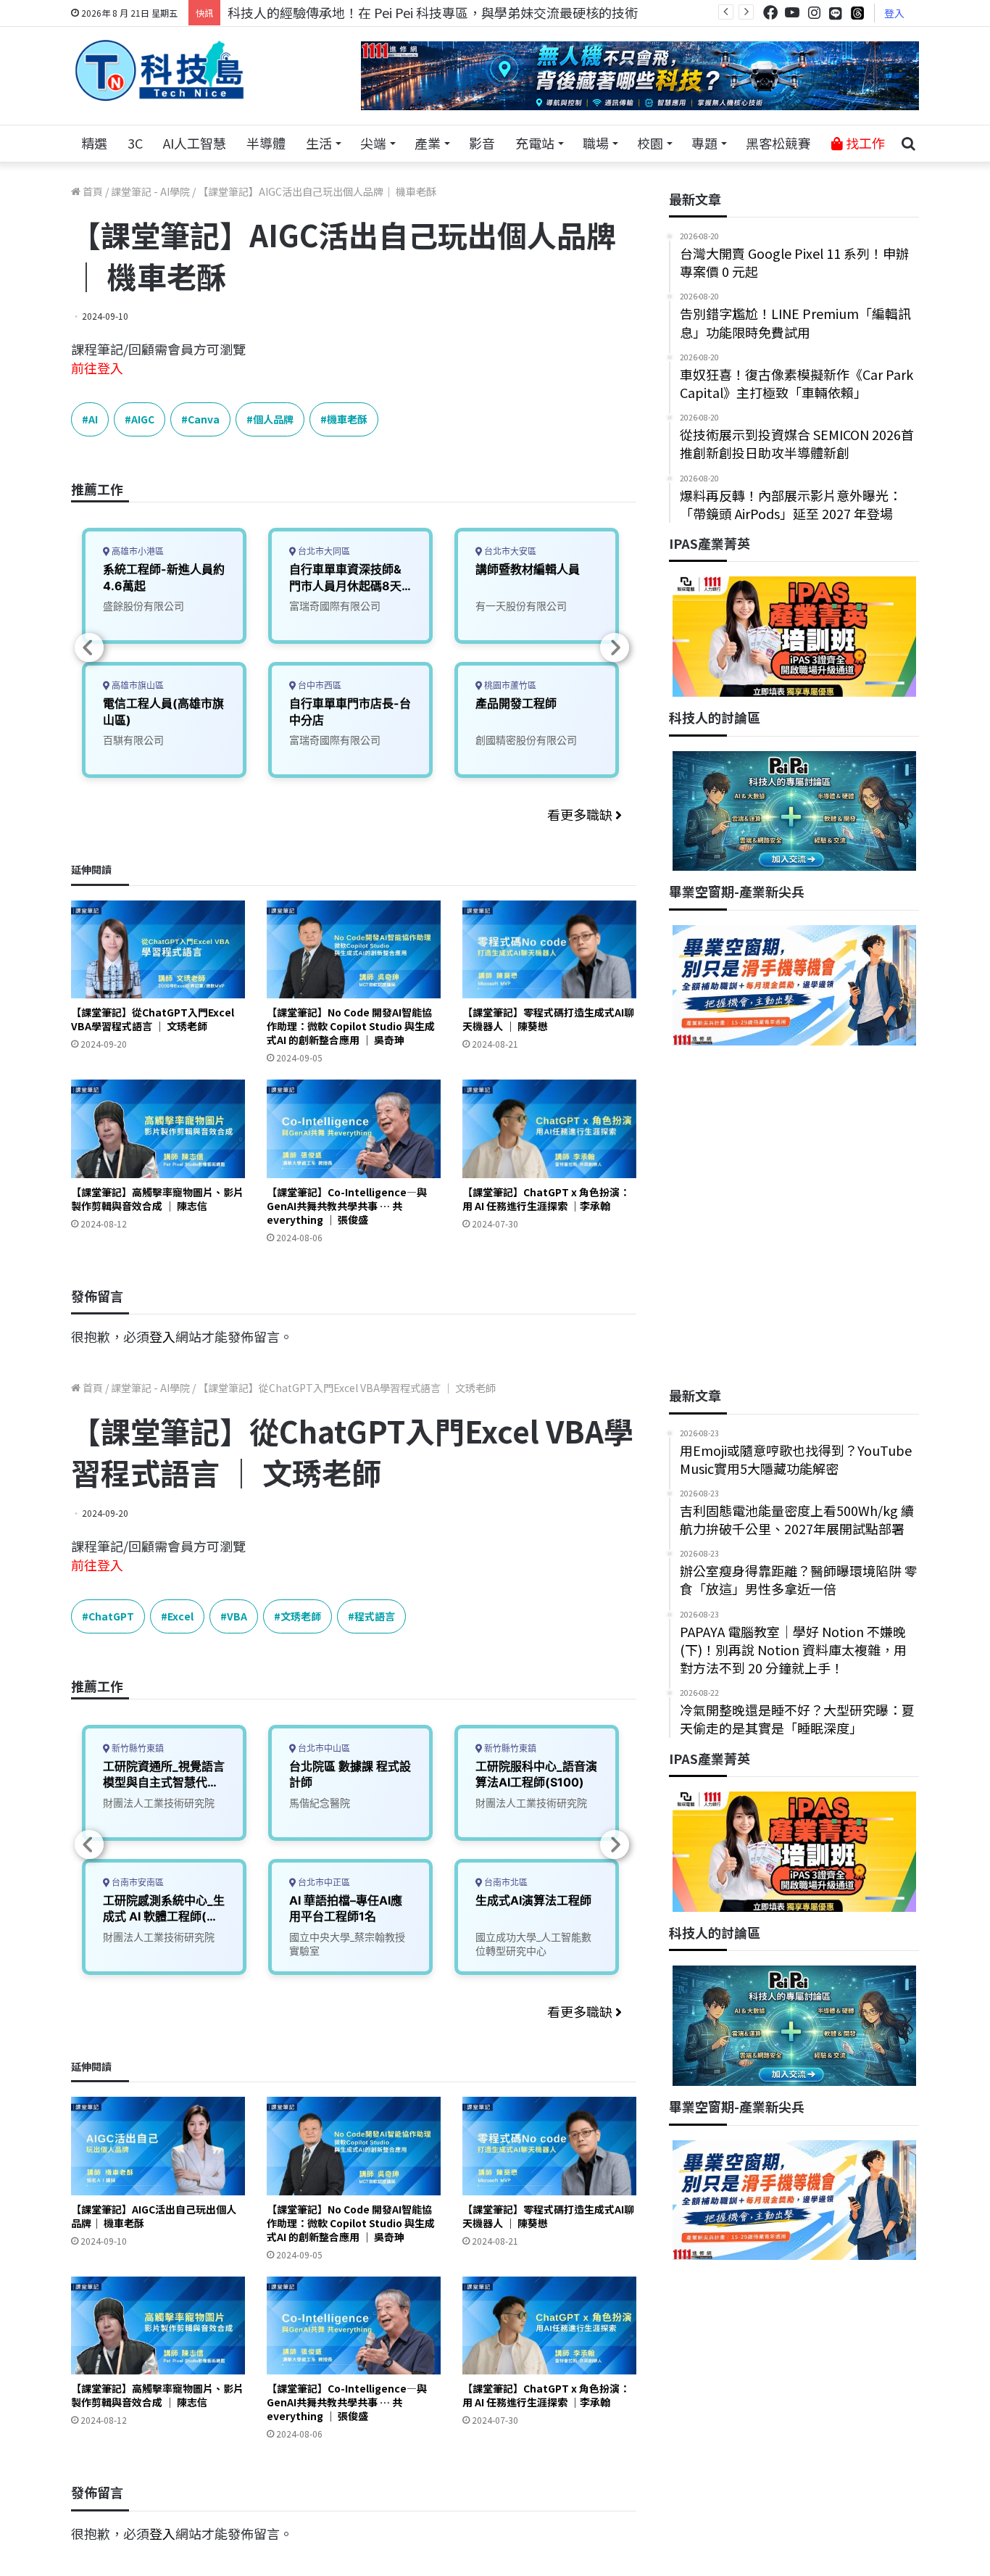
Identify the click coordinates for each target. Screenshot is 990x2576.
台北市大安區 (509, 551)
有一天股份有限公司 (521, 606)
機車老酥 (347, 419)
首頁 (92, 191)
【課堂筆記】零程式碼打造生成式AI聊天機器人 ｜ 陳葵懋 (548, 1019)
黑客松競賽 (778, 143)
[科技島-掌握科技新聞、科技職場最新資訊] (159, 70)
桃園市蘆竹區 (509, 686)
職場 (596, 143)
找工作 (864, 143)
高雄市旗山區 (137, 686)
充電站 (535, 143)
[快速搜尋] (908, 144)
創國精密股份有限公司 (526, 740)
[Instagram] (814, 13)
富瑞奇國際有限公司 (335, 606)
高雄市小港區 (137, 551)
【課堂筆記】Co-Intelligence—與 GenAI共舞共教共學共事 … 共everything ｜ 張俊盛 (347, 1206)
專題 (704, 143)
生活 (319, 143)
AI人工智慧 (195, 143)
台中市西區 (319, 686)
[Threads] (857, 13)
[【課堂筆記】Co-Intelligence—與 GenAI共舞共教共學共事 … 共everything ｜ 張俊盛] (354, 1128)
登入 (894, 13)
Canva (204, 419)
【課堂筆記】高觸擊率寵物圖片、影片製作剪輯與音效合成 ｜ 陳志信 (157, 1199)
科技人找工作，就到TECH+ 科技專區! (337, 12)
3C (135, 143)
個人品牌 (273, 419)
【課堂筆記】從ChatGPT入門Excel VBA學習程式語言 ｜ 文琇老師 (153, 1019)
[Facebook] (770, 13)
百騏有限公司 (133, 740)
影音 (482, 143)
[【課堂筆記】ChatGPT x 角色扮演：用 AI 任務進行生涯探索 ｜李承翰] (549, 1128)
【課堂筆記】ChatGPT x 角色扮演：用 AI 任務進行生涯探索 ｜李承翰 (546, 1199)
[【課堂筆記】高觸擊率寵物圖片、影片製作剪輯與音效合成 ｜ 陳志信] (158, 1128)
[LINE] (836, 13)
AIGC (143, 419)
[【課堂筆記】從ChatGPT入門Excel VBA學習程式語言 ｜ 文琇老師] (158, 949)
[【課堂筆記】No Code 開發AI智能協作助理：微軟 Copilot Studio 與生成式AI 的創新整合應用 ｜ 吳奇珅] (354, 949)
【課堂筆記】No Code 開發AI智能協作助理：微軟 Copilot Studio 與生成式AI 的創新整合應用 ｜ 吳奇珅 (351, 1026)
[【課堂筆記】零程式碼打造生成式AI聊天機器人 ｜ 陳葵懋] (549, 949)
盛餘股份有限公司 (143, 606)
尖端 (373, 143)
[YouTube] (792, 13)
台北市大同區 (323, 551)
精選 (94, 143)
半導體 (266, 143)
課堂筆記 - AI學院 (150, 191)
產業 (428, 143)
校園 (650, 143)
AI (93, 419)
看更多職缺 (581, 814)
